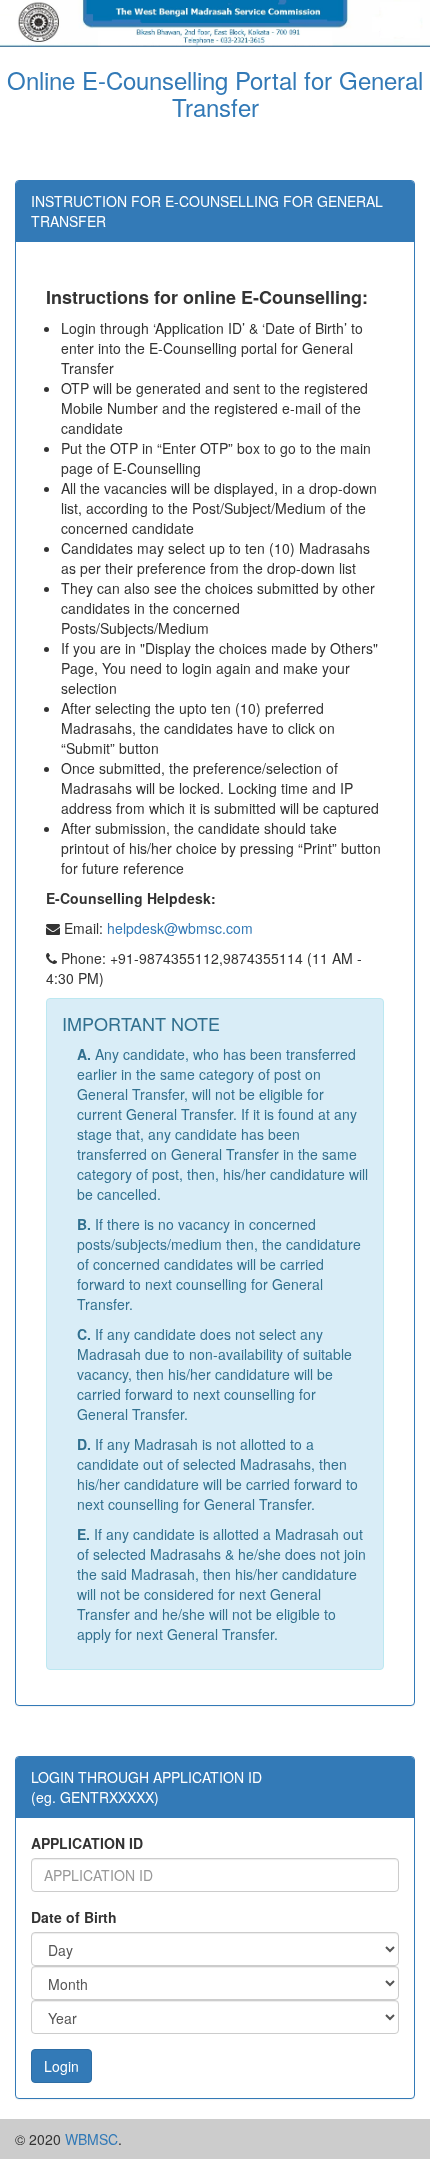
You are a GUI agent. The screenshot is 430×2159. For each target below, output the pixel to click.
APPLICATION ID (87, 1843)
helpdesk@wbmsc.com (180, 928)
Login (61, 2066)
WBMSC (91, 2139)
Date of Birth (74, 1917)
